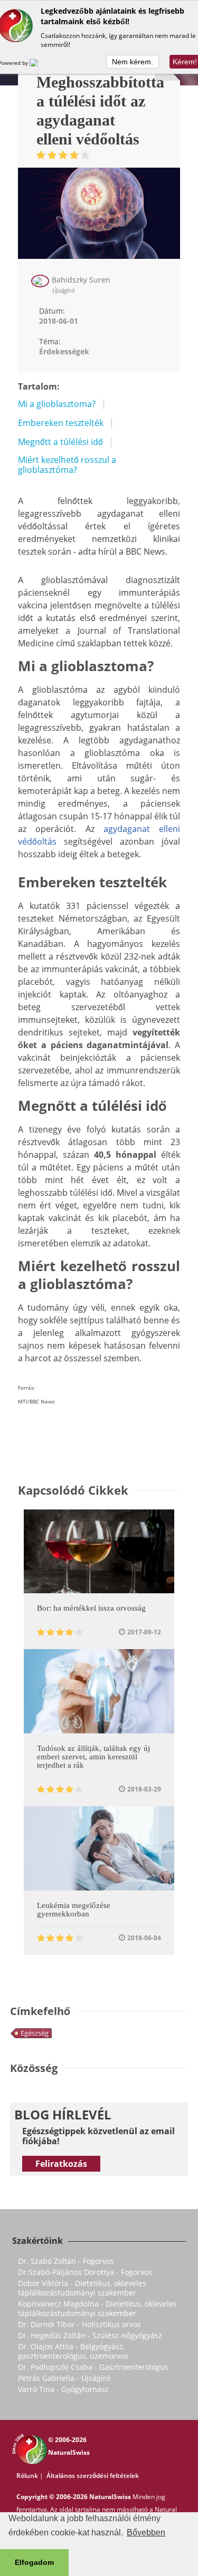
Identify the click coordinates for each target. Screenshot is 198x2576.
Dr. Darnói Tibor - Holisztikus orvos (79, 2324)
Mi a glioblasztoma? (57, 404)
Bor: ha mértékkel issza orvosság (91, 1608)
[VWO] (40, 63)
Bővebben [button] (146, 2533)
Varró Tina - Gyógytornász (63, 2389)
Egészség (35, 2033)
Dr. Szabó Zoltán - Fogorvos (66, 2261)
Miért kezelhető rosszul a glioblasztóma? (67, 465)
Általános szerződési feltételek (93, 2476)
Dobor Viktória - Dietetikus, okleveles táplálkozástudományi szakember (82, 2288)
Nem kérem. (133, 62)
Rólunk (27, 2476)
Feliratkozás (61, 2164)
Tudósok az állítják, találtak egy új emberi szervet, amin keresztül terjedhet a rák (93, 1757)
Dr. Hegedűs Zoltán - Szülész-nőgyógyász (90, 2335)
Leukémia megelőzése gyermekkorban (74, 1910)
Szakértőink (37, 2241)
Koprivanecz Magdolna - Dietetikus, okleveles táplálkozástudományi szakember (97, 2308)
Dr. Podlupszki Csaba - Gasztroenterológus (93, 2367)
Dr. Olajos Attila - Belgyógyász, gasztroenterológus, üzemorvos (73, 2351)
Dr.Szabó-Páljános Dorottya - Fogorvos (85, 2272)
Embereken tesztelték (61, 423)
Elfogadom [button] (34, 2562)
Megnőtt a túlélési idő (60, 442)
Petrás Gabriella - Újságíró (64, 2378)
